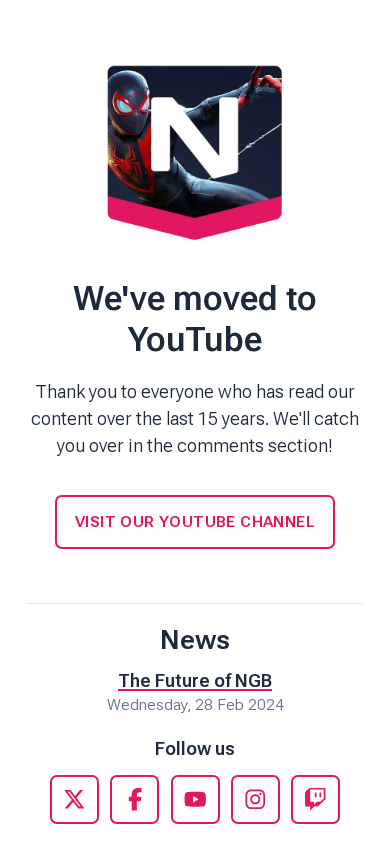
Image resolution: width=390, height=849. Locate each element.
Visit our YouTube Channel (195, 521)
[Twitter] (74, 799)
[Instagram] (255, 799)
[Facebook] (134, 799)
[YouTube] (195, 799)
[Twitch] (315, 799)
